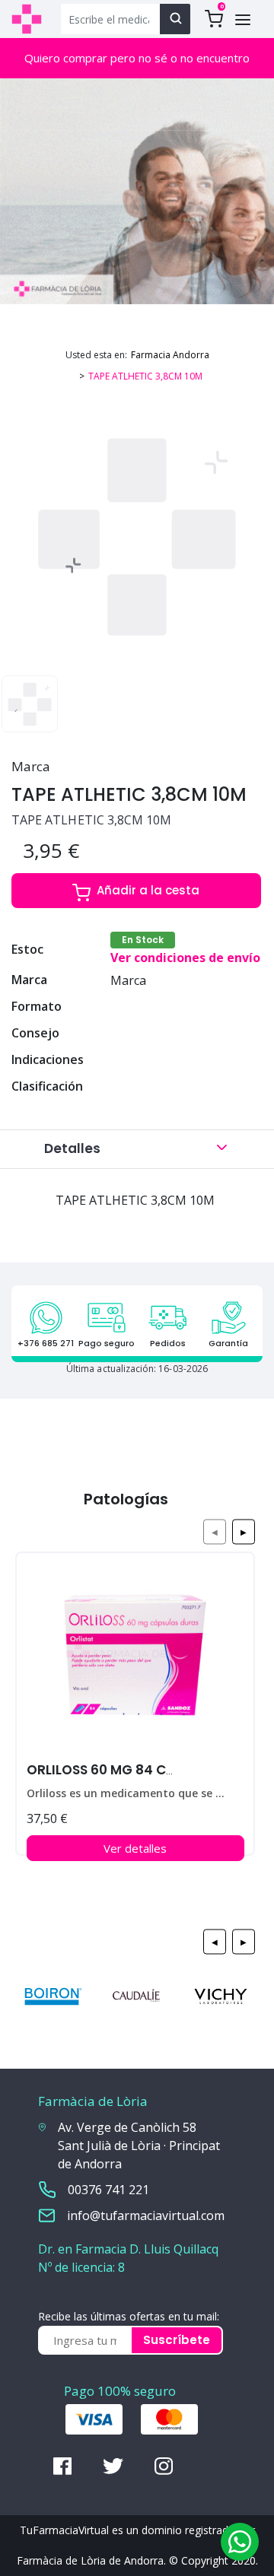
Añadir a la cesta (148, 890)
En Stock (143, 940)
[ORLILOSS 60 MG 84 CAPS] (135, 1661)
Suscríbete (177, 2340)
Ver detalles (135, 1848)
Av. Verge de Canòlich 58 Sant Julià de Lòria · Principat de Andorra (139, 2146)
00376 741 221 (108, 2190)
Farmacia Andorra (170, 355)
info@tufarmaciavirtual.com (146, 2215)
